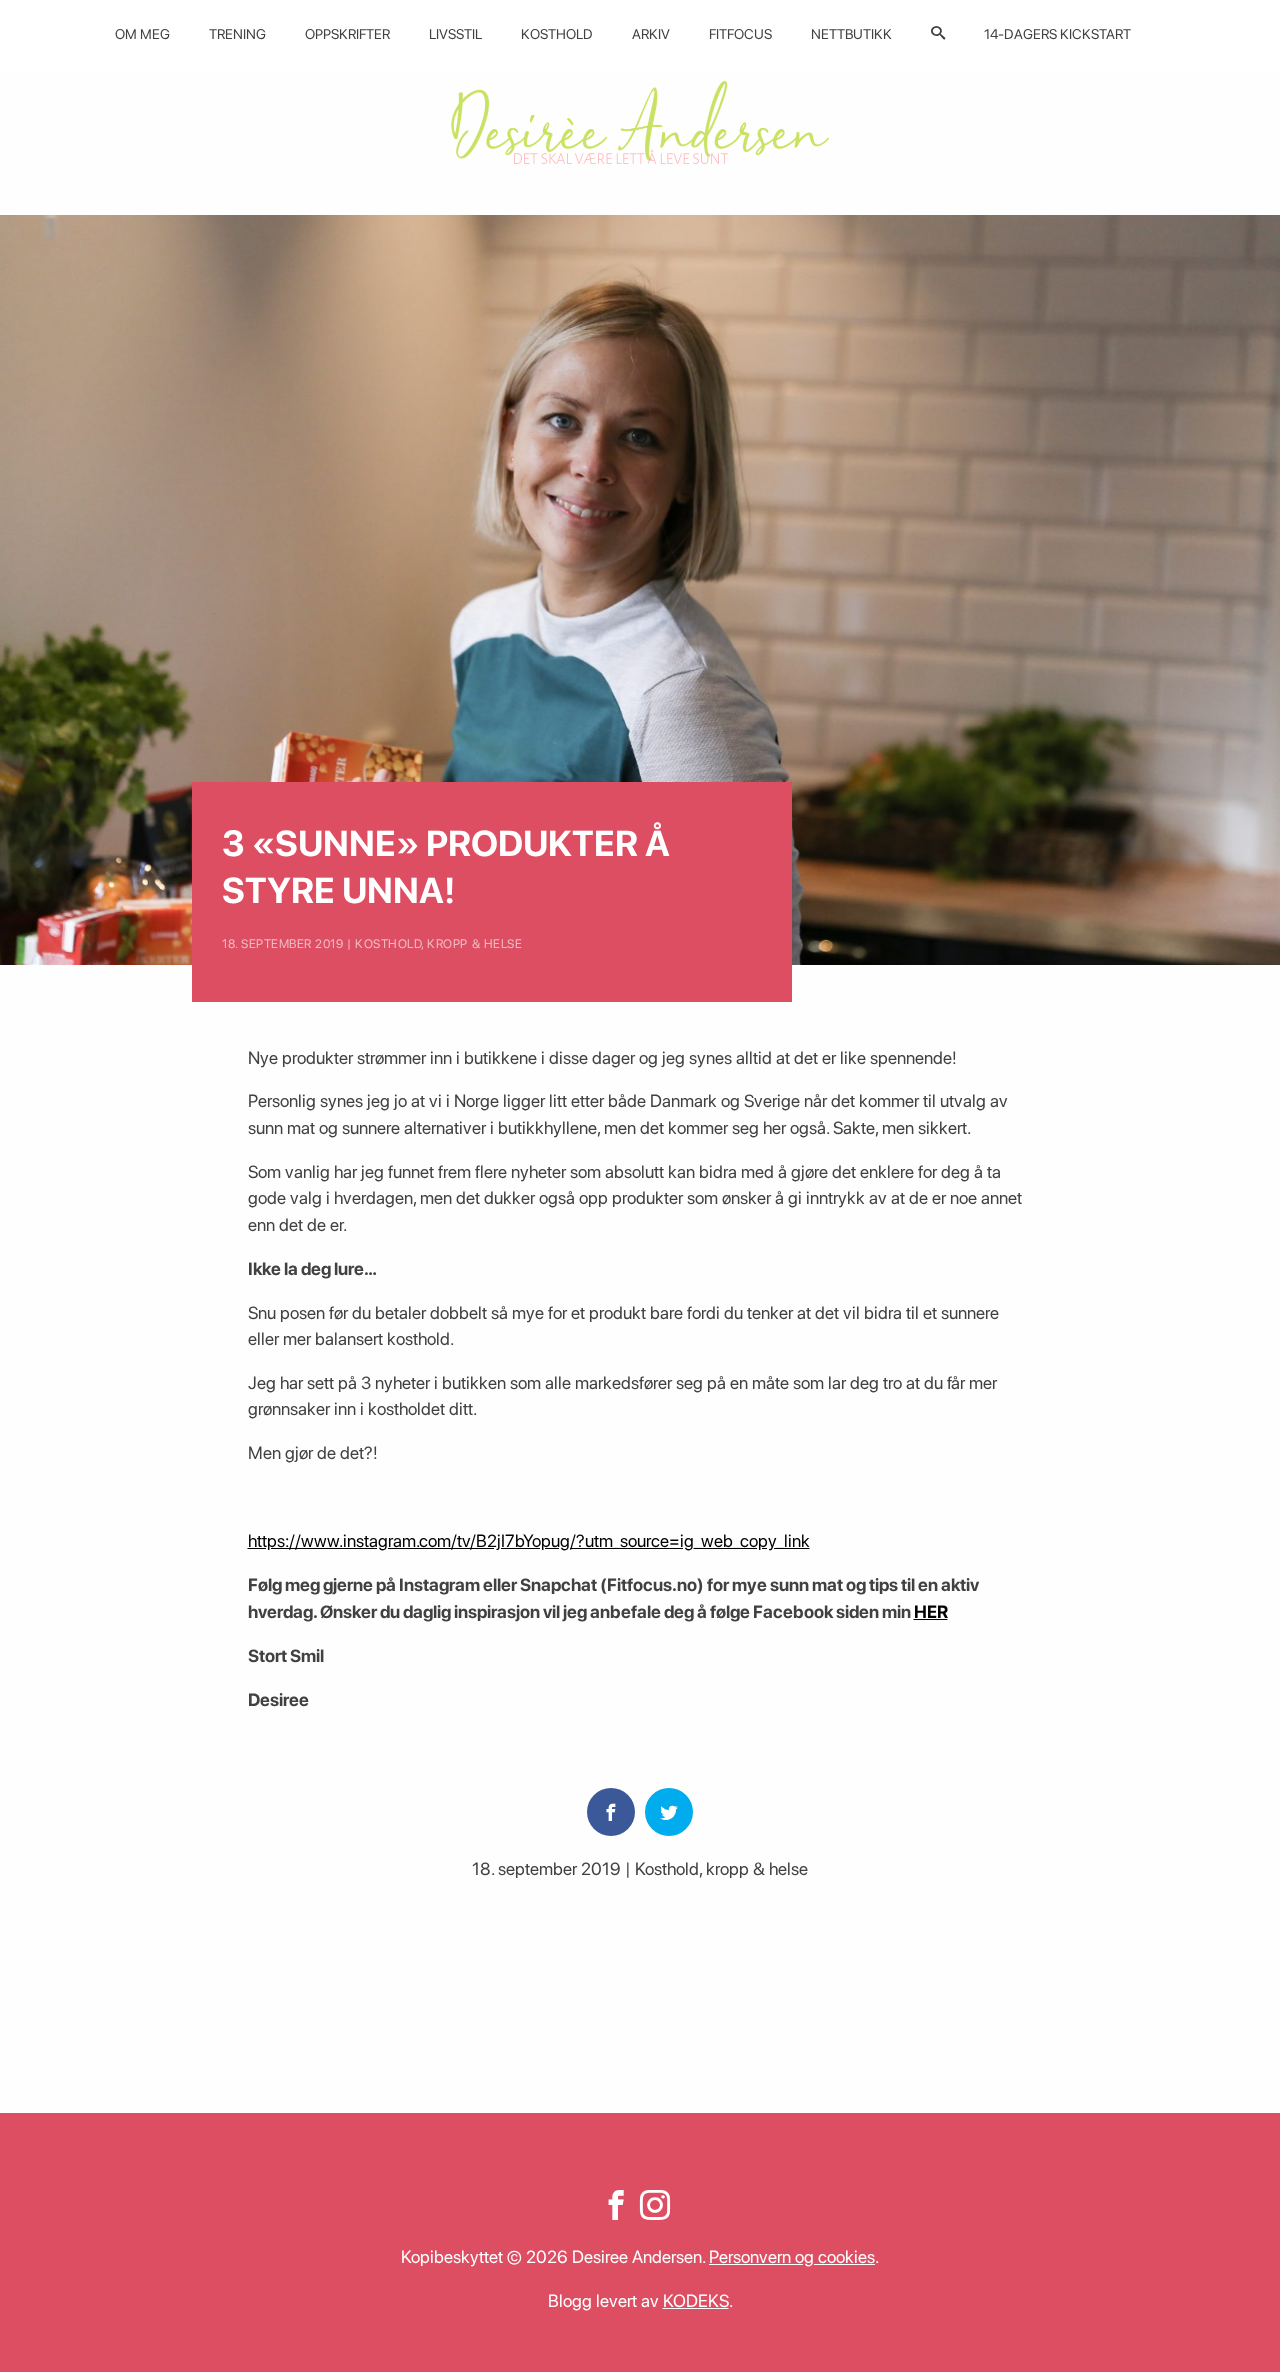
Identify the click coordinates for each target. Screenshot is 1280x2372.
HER (931, 1611)
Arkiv (651, 34)
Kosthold (557, 34)
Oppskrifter (347, 34)
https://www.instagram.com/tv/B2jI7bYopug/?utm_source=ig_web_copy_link (529, 1540)
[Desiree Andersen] (640, 122)
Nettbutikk (851, 34)
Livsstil (455, 34)
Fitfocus (740, 34)
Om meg (142, 34)
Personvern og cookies (792, 2256)
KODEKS (696, 2300)
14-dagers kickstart (1057, 34)
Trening (237, 34)
